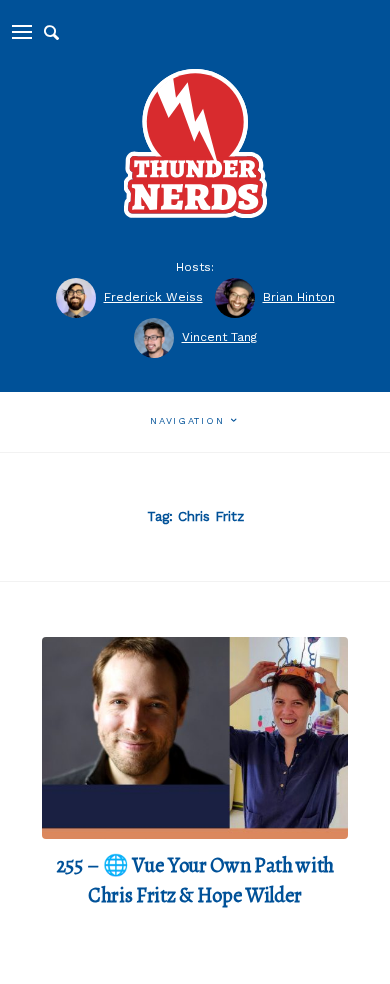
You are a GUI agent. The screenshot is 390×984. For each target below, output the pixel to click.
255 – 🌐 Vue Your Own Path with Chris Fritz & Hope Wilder (195, 880)
